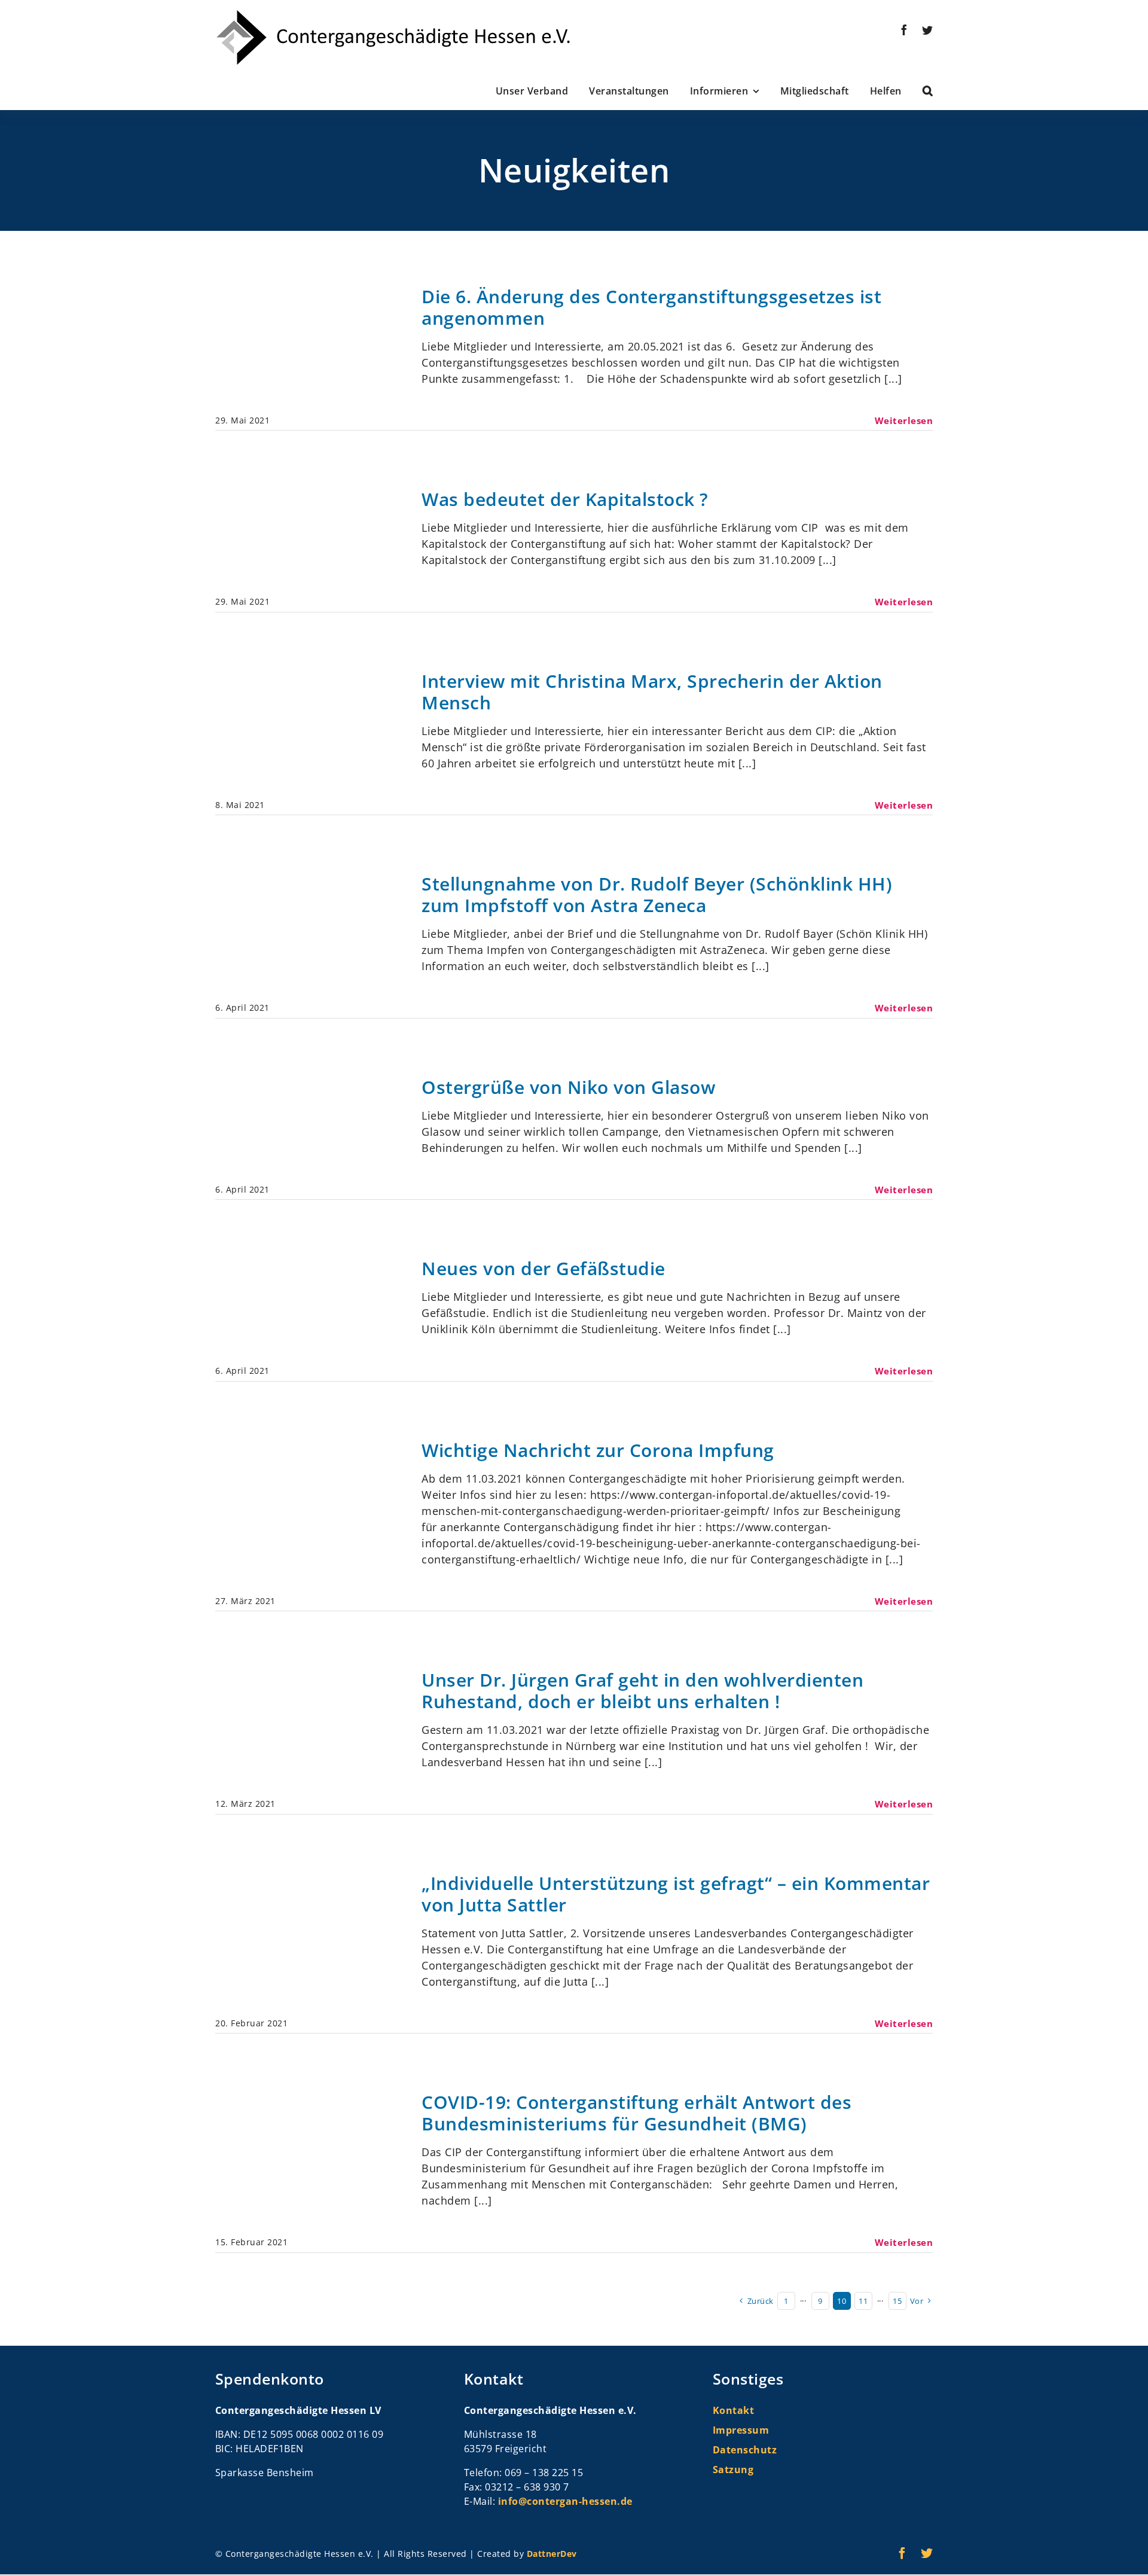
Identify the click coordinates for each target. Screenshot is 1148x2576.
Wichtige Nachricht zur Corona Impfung (598, 1450)
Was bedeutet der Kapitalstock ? (565, 499)
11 (863, 2301)
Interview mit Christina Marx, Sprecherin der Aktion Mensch (652, 692)
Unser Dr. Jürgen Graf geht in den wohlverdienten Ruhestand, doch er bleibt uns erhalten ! (642, 1691)
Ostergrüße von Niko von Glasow (568, 1087)
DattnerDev (552, 2554)
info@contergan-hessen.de (565, 2501)
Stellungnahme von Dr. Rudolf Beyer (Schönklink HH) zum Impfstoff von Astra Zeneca (657, 894)
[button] (918, 91)
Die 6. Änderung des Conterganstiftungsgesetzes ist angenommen (651, 307)
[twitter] (928, 30)
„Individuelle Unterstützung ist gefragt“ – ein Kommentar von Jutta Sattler (676, 1894)
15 (897, 2301)
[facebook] (904, 30)
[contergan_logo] (393, 14)
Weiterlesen (904, 420)
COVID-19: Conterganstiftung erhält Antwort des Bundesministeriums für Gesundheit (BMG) (636, 2113)
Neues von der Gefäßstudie (544, 1268)
